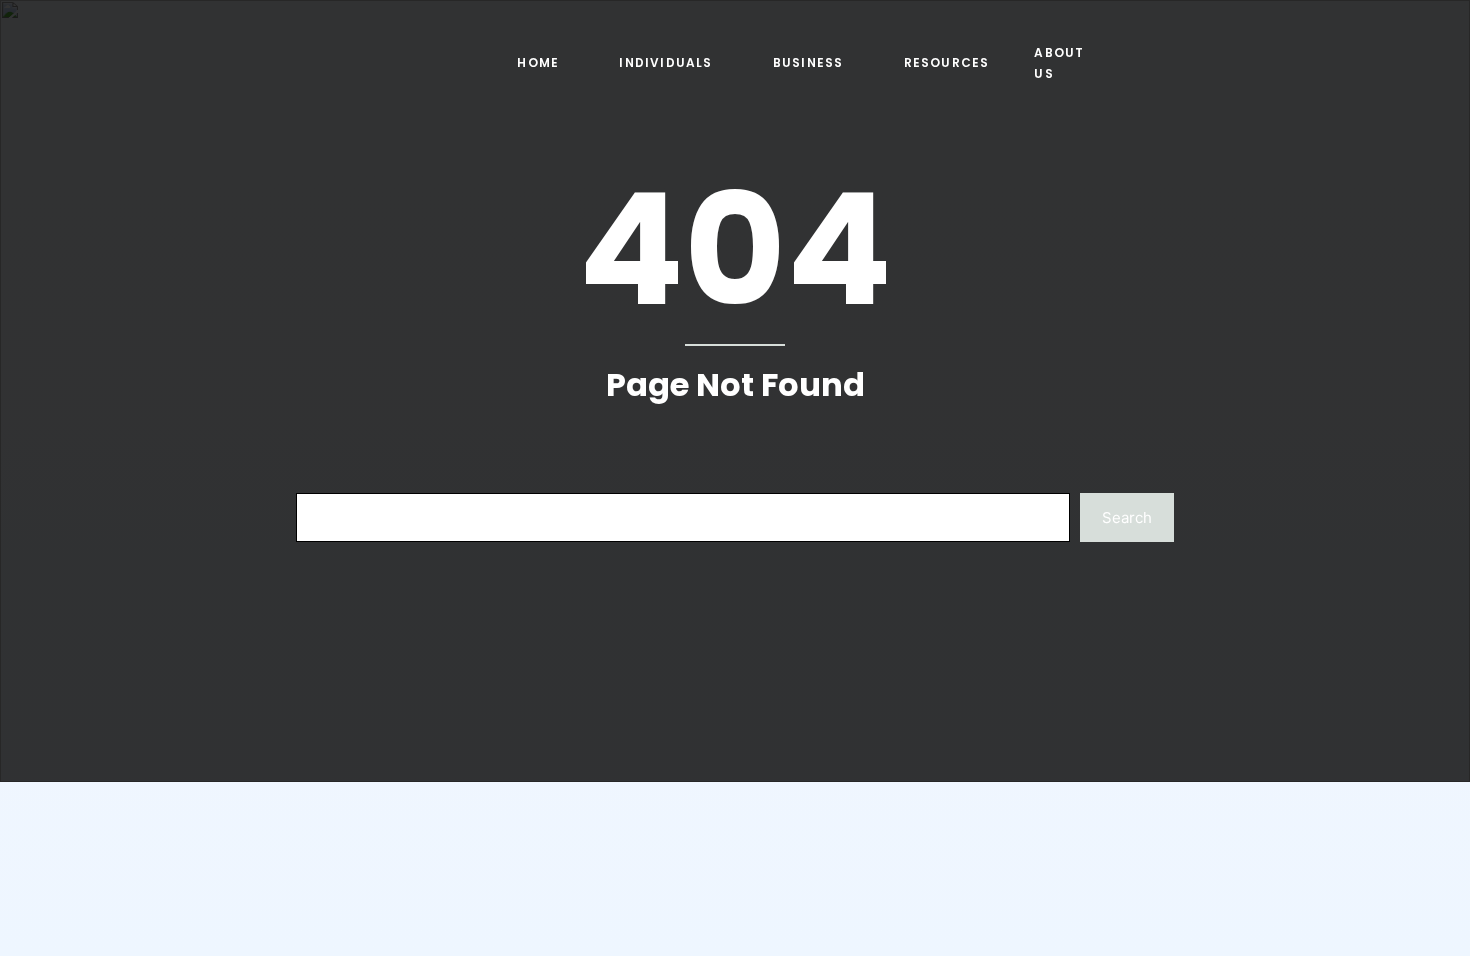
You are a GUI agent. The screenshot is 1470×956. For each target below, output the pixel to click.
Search (1127, 517)
